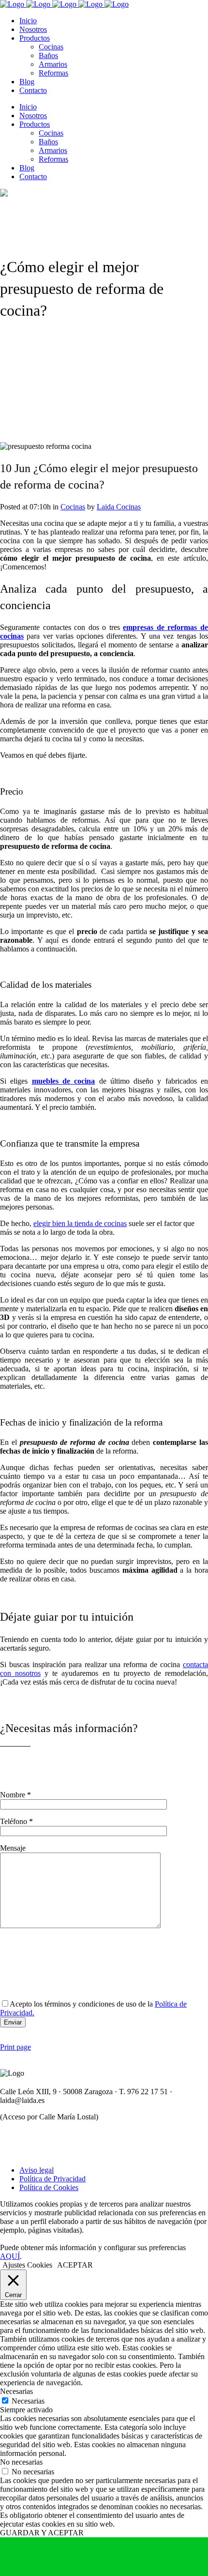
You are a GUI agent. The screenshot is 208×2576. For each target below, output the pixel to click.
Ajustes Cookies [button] (27, 2265)
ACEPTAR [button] (75, 2265)
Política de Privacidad (52, 2179)
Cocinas (73, 507)
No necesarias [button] (21, 2462)
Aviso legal (37, 2170)
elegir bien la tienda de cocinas (80, 1223)
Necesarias (28, 2401)
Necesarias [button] (16, 2391)
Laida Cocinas (119, 507)
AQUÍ (10, 2256)
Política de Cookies (49, 2187)
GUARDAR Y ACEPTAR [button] (42, 2533)
